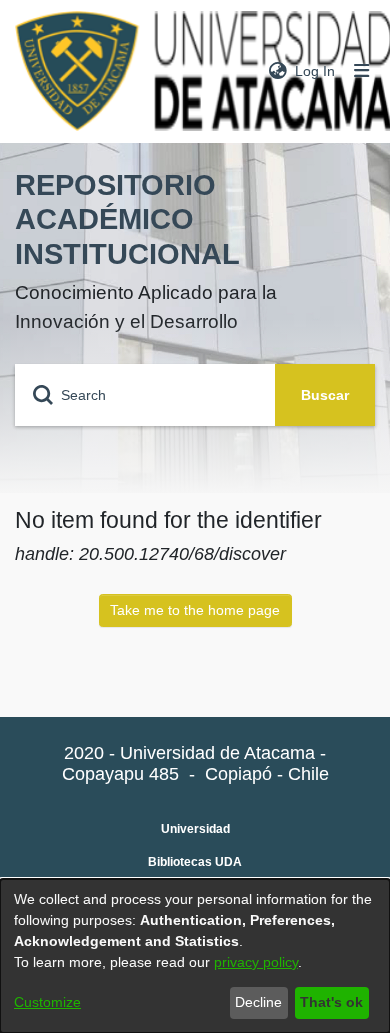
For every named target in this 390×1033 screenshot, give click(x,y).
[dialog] (195, 956)
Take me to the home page (195, 610)
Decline (258, 1002)
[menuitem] (278, 71)
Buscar (325, 395)
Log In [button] (316, 71)
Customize (47, 1002)
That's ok (331, 1002)
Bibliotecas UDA (195, 862)
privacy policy (256, 962)
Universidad (195, 829)
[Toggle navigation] (362, 71)
